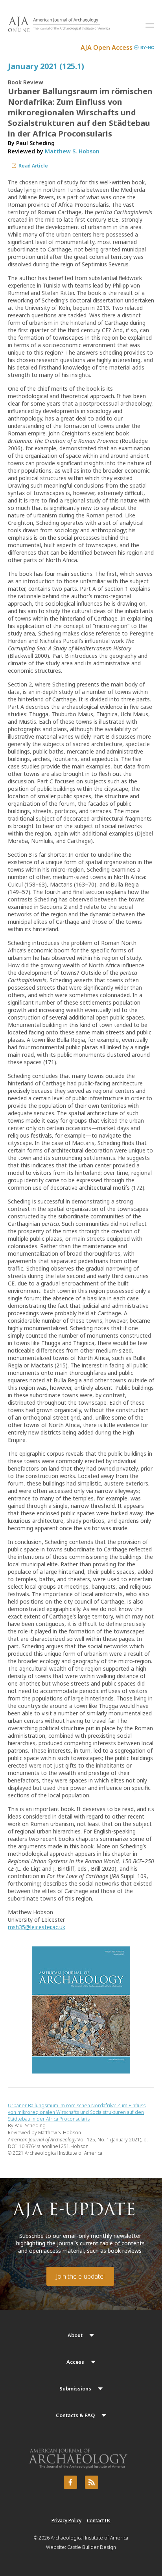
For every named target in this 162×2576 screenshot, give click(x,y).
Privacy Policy (66, 2520)
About (75, 2335)
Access (75, 2362)
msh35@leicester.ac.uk (37, 1927)
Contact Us (99, 2520)
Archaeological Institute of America (89, 2538)
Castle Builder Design (92, 2547)
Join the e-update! (80, 2276)
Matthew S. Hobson (72, 151)
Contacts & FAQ (75, 2415)
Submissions (75, 2388)
